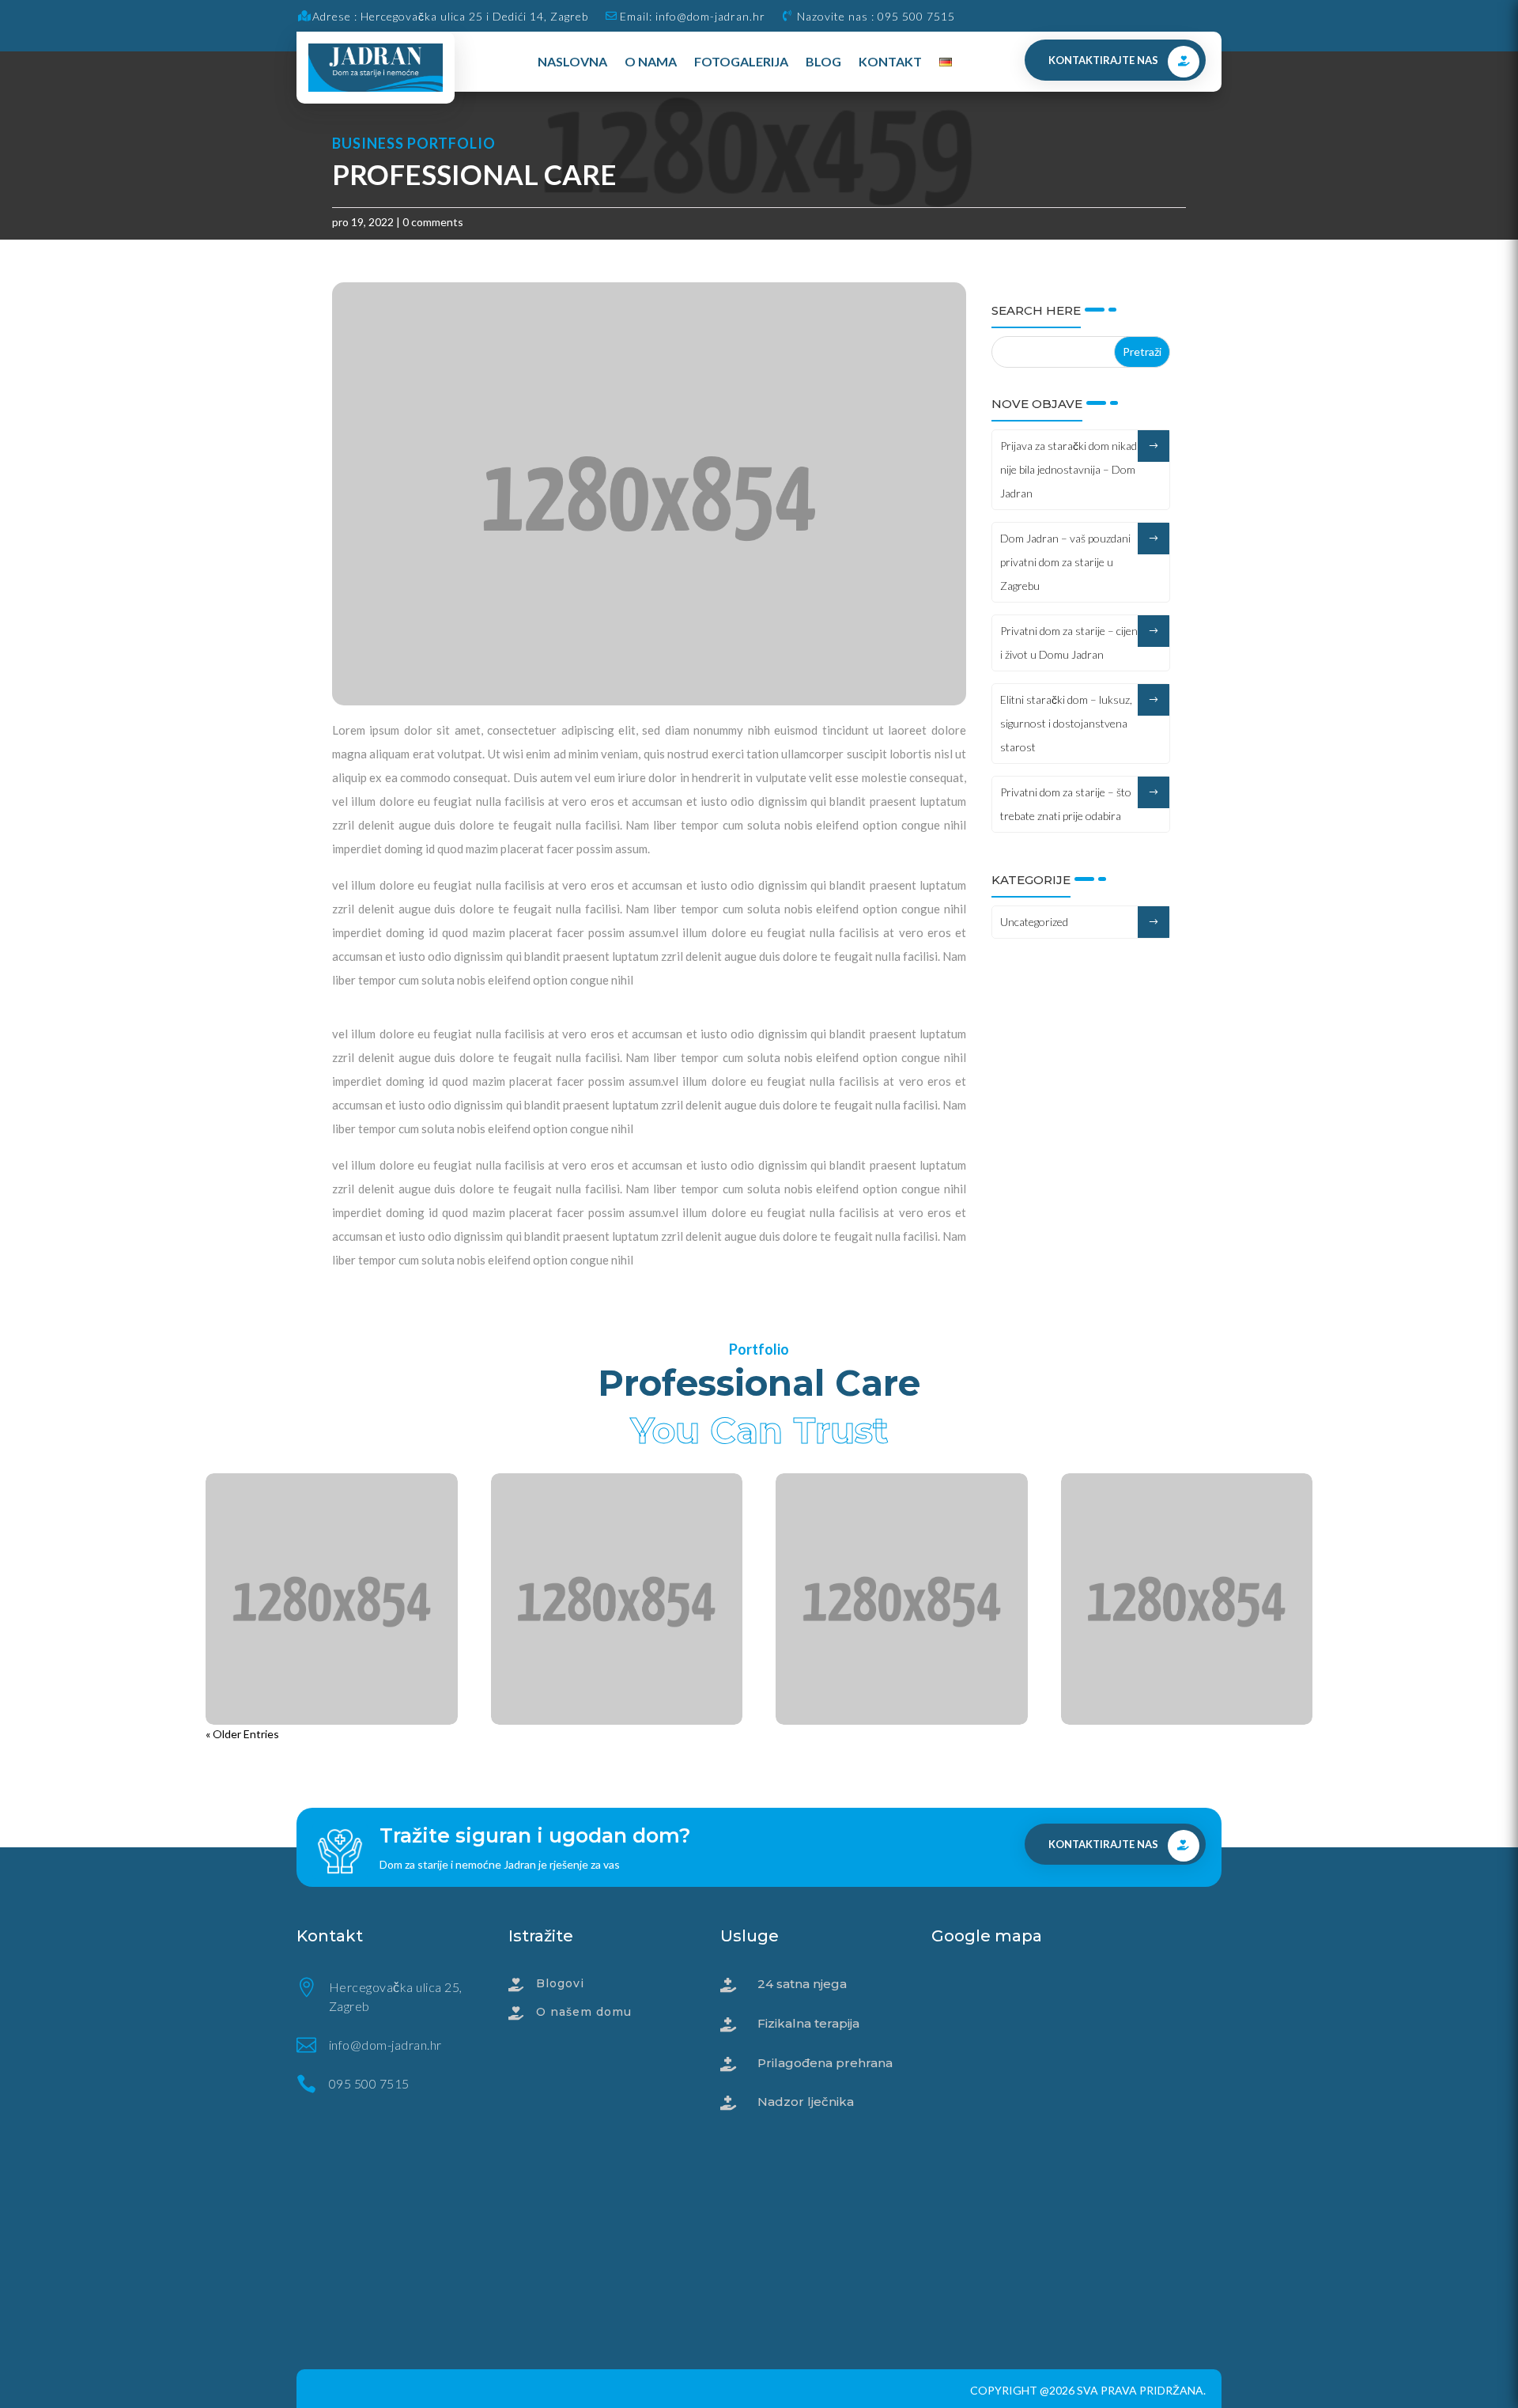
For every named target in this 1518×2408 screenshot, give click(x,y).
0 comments (433, 222)
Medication (391, 1756)
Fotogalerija (741, 61)
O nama (651, 61)
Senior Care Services (902, 1733)
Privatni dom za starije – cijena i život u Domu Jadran (1072, 643)
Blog (823, 61)
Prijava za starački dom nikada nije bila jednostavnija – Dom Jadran (1071, 469)
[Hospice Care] (1187, 1599)
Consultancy (587, 1756)
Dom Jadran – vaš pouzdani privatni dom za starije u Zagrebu (1065, 562)
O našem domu (584, 2012)
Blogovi (560, 1983)
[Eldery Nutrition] (332, 1599)
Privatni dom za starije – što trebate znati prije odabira (1066, 804)
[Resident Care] (617, 1599)
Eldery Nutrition (332, 1733)
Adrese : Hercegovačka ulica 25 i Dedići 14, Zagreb (450, 16)
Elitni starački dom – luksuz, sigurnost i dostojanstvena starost (1066, 723)
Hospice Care (1186, 1733)
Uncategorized (1034, 922)
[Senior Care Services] (902, 1599)
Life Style (267, 1756)
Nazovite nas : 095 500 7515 (876, 16)
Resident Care (617, 1733)
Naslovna (572, 61)
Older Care (649, 1756)
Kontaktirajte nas (1103, 60)
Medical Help (327, 1756)
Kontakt (890, 61)
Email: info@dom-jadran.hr (693, 16)
